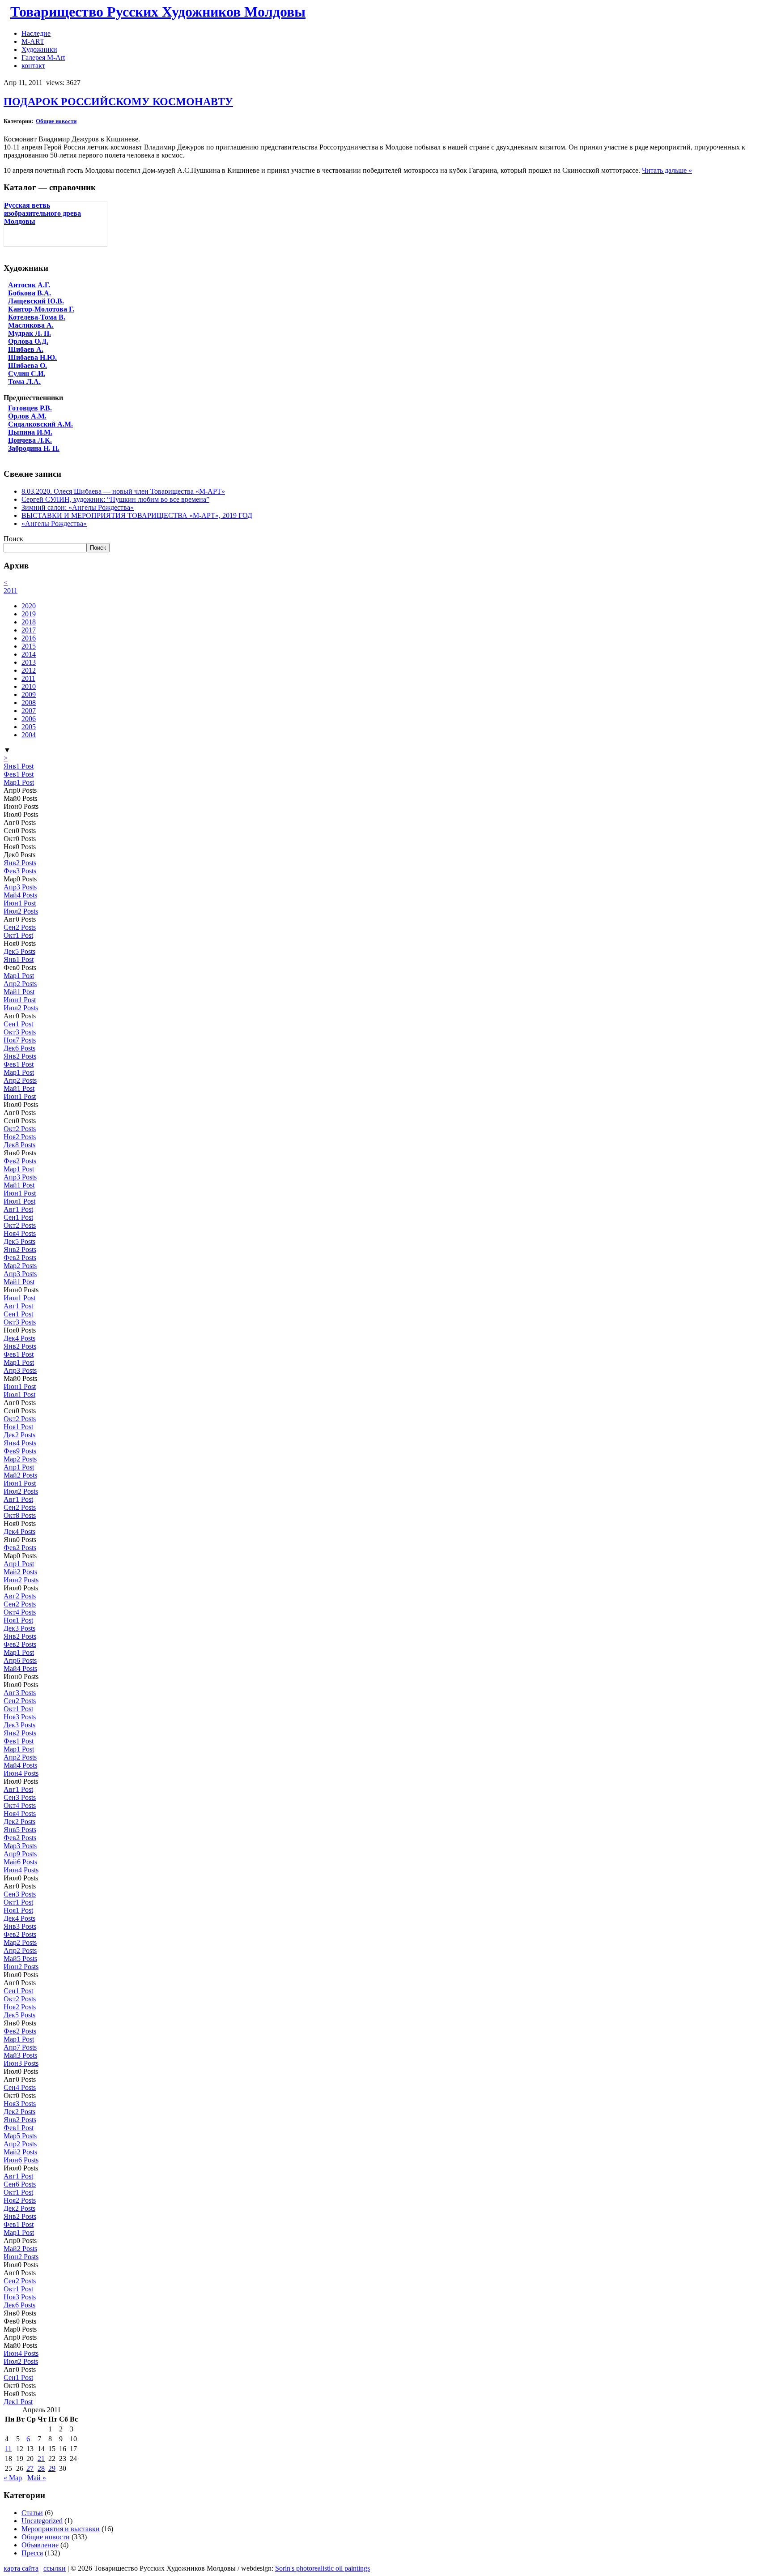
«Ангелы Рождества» (54, 523)
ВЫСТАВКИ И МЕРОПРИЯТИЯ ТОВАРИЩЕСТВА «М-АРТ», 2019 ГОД (137, 515)
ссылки (55, 2568)
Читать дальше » (667, 170)
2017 (29, 630)
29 (52, 2468)
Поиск (13, 539)
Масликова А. (31, 325)
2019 (29, 614)
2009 (29, 694)
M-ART (33, 41)
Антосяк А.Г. (29, 285)
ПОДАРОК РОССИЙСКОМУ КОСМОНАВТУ (118, 102)
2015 (29, 646)
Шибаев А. (26, 349)
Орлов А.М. (27, 416)
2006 (29, 719)
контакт (33, 66)
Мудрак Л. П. (30, 333)
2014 (29, 654)
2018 (29, 622)
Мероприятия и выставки (61, 2529)
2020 (29, 606)
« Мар (13, 2478)
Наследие (36, 33)
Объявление (40, 2545)
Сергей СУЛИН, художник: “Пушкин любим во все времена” (115, 499)
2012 (29, 670)
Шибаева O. (28, 365)
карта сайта (21, 2568)
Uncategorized (42, 2521)
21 (41, 2459)
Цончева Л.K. (30, 440)
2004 (29, 735)
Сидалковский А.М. (40, 424)
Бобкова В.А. (30, 293)
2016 (29, 638)
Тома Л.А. (24, 382)
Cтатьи (32, 2513)
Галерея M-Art (43, 58)
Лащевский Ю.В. (36, 301)
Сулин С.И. (27, 374)
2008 (29, 703)
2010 (29, 686)
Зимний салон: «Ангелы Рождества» (78, 507)
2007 (29, 711)
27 (30, 2468)
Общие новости (56, 121)
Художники (39, 49)
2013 (29, 662)
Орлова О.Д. (28, 341)
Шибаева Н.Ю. (32, 357)
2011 (11, 591)
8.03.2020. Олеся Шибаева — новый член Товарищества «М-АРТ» (123, 491)
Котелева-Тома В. (37, 317)
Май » (37, 2478)
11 (8, 2449)
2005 (29, 727)
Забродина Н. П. (34, 448)
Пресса (32, 2553)
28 (41, 2468)
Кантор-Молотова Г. (41, 309)
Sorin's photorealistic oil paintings (323, 2568)
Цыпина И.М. (30, 432)
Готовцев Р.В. (30, 408)
